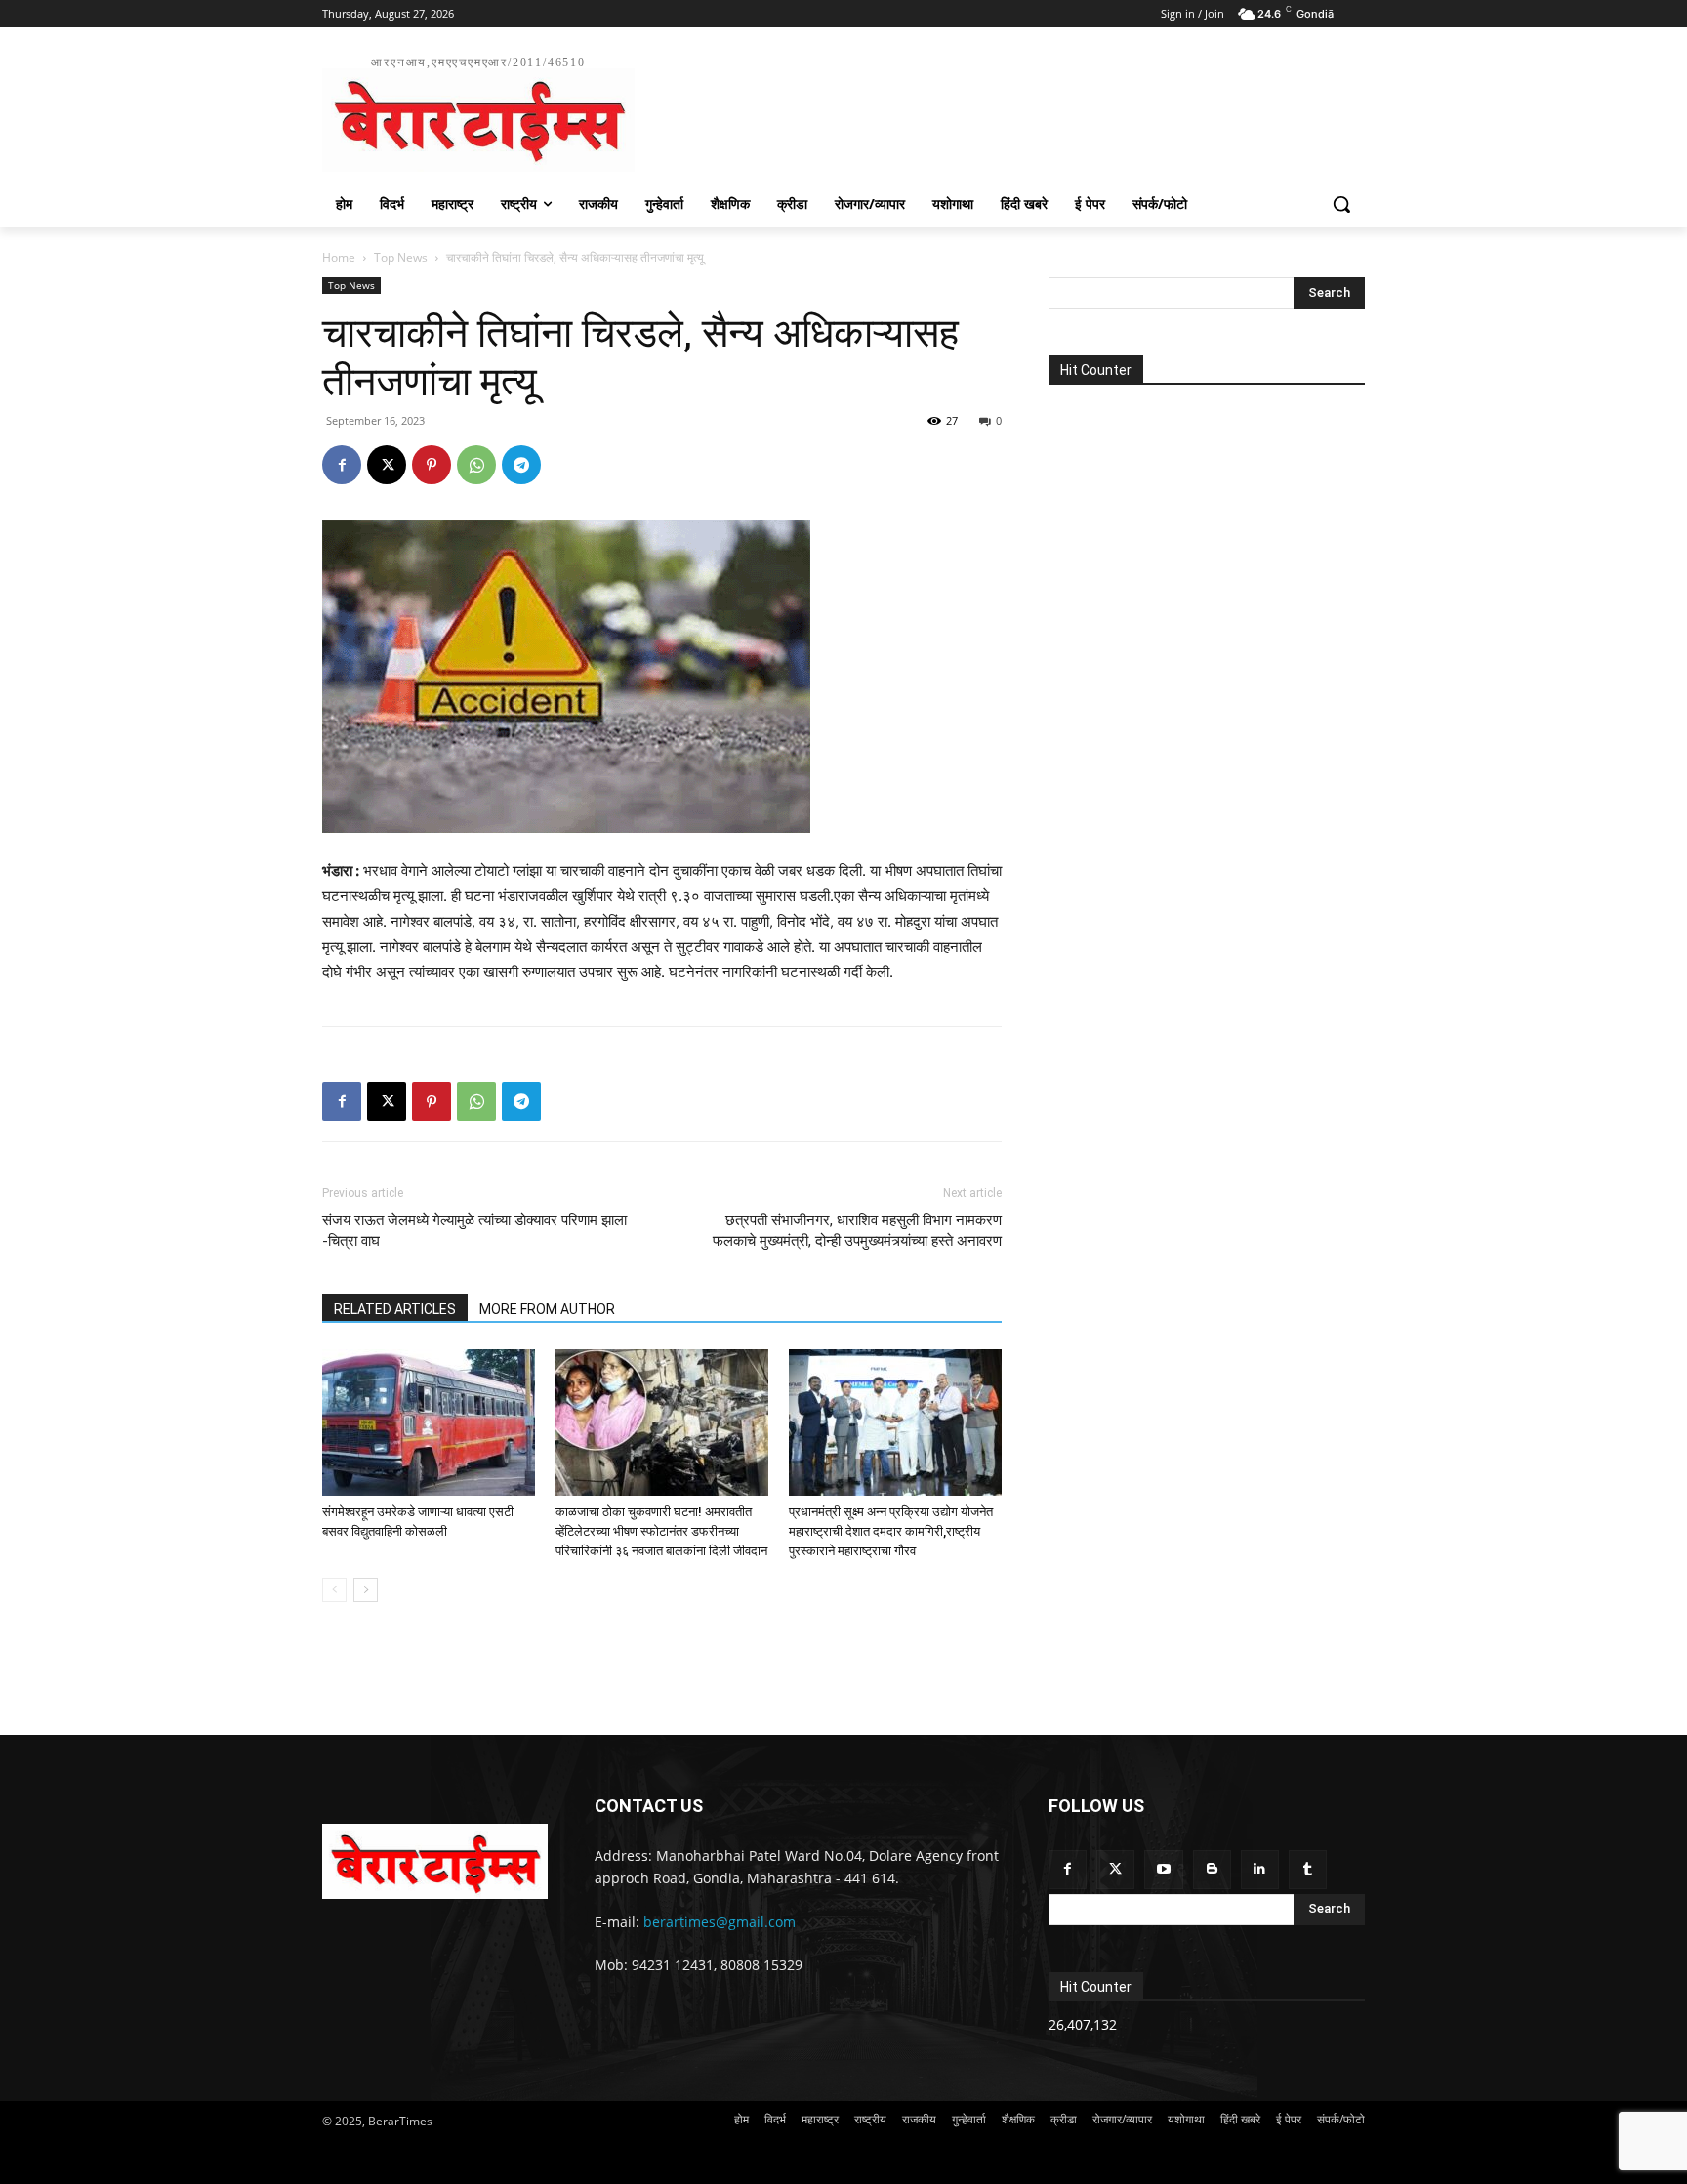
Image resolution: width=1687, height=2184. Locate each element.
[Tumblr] (1308, 1869)
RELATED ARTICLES (395, 1309)
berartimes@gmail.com (720, 1922)
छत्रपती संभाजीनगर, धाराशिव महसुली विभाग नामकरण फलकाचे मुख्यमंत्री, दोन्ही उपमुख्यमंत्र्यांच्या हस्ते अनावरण (857, 1231)
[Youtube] (1163, 1869)
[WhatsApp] (476, 465)
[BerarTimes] (435, 1861)
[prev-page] (334, 1590)
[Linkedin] (1260, 1869)
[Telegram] (521, 465)
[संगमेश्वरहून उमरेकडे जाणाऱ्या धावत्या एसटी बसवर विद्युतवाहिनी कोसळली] (429, 1422)
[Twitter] (1115, 1869)
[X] (387, 465)
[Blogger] (1212, 1869)
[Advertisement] (990, 111)
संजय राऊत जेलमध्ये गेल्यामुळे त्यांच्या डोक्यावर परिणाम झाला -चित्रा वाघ (474, 1231)
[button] (1341, 204)
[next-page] (366, 1590)
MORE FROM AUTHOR (547, 1309)
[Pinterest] (432, 465)
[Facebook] (342, 465)
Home (339, 257)
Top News (401, 257)
